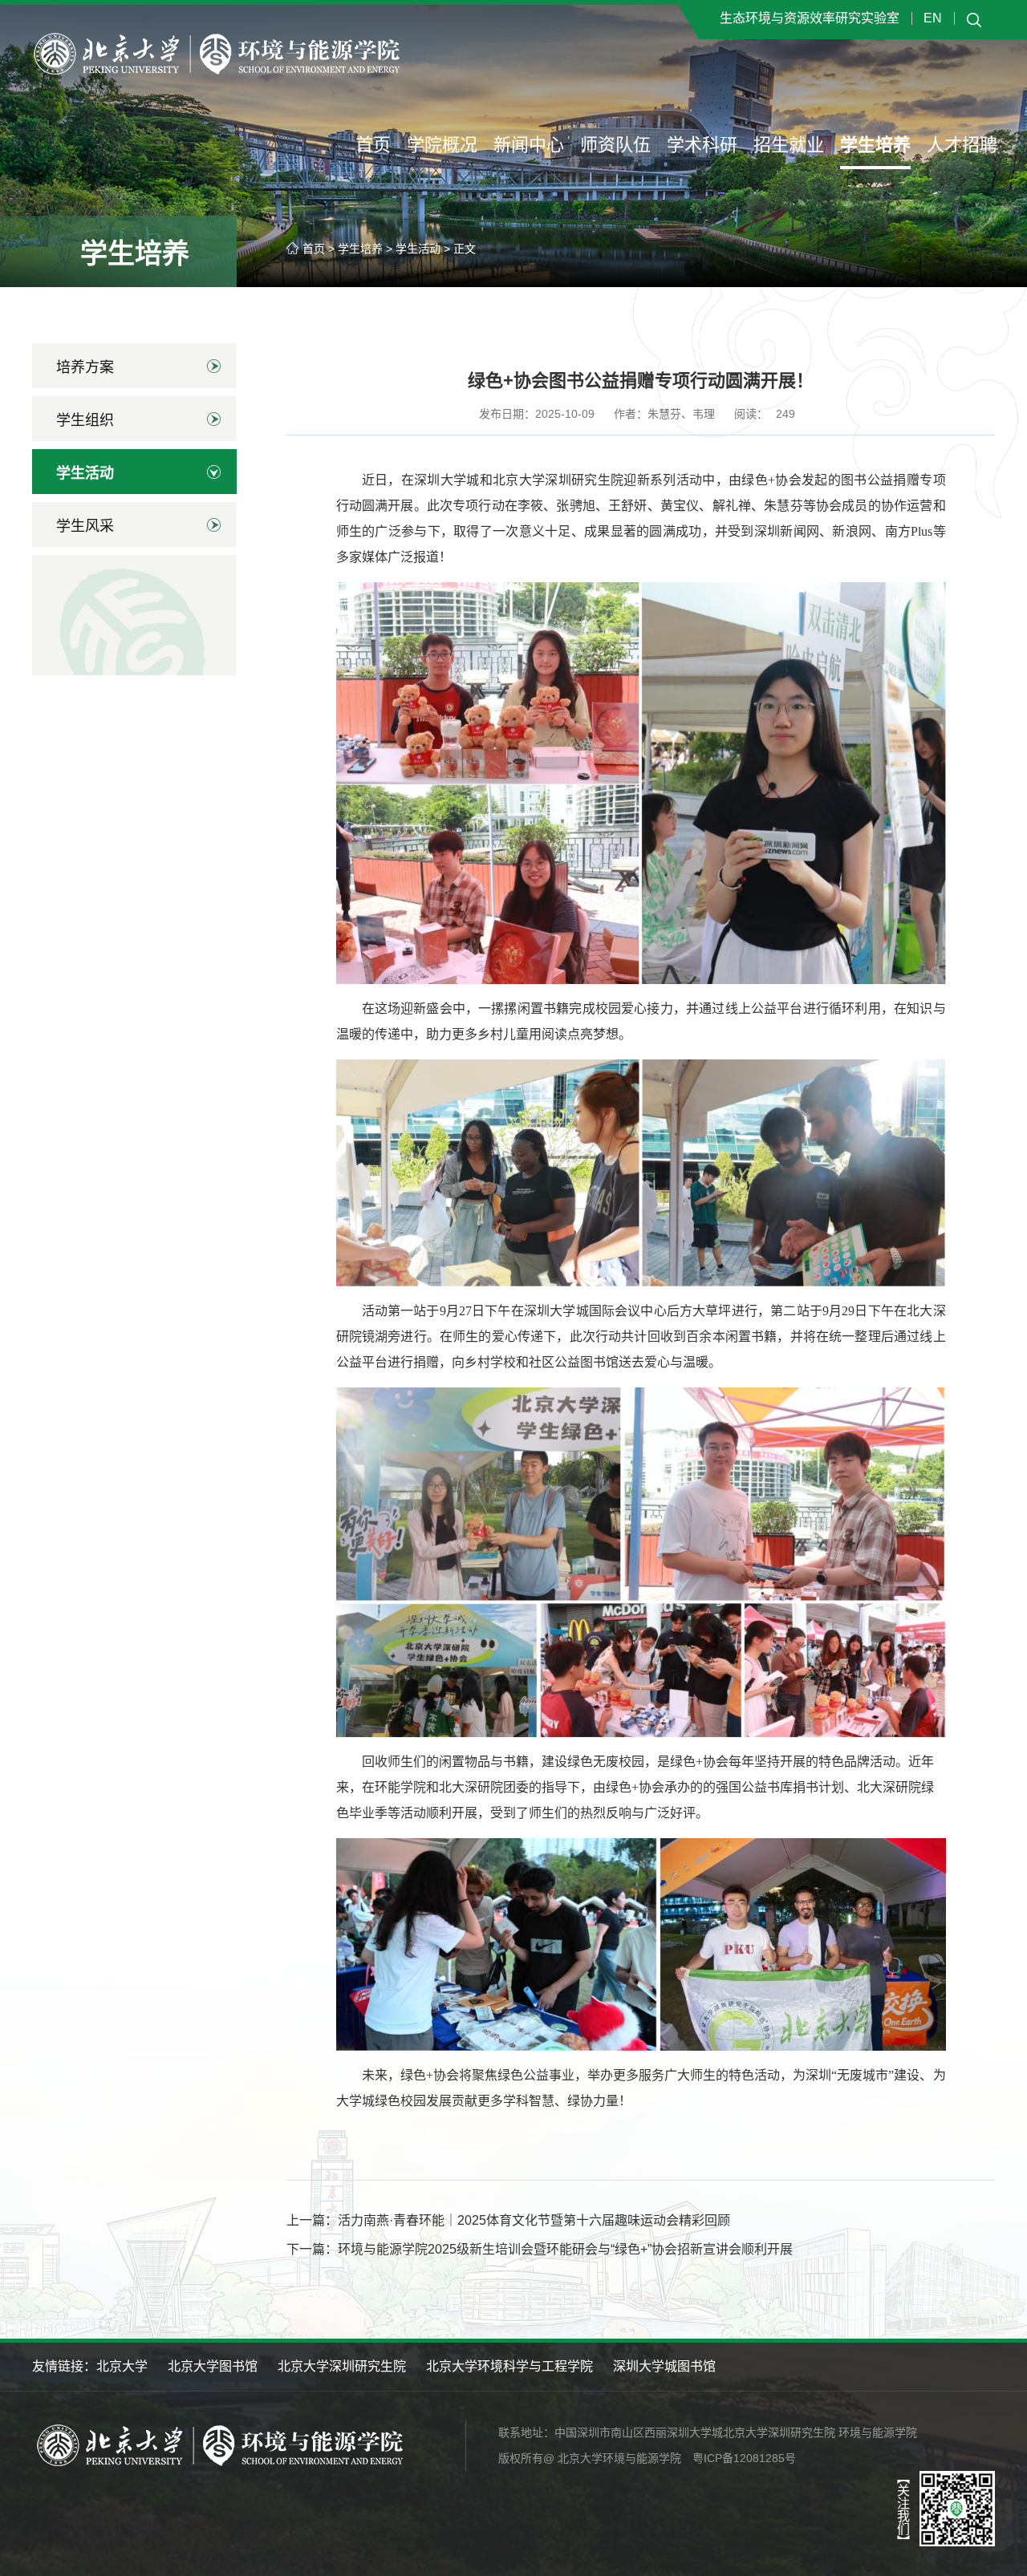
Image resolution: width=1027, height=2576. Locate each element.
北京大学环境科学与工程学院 (509, 2366)
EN (933, 18)
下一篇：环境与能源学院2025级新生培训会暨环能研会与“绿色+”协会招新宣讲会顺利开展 (540, 2249)
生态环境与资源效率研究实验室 (810, 18)
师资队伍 (615, 145)
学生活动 (418, 249)
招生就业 (789, 145)
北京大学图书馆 (213, 2366)
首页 (373, 145)
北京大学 (122, 2366)
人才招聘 (962, 145)
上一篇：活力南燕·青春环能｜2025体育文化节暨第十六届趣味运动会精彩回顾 (508, 2220)
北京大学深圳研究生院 (342, 2366)
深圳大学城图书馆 (664, 2366)
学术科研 (702, 145)
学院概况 (442, 145)
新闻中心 (529, 145)
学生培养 (875, 145)
